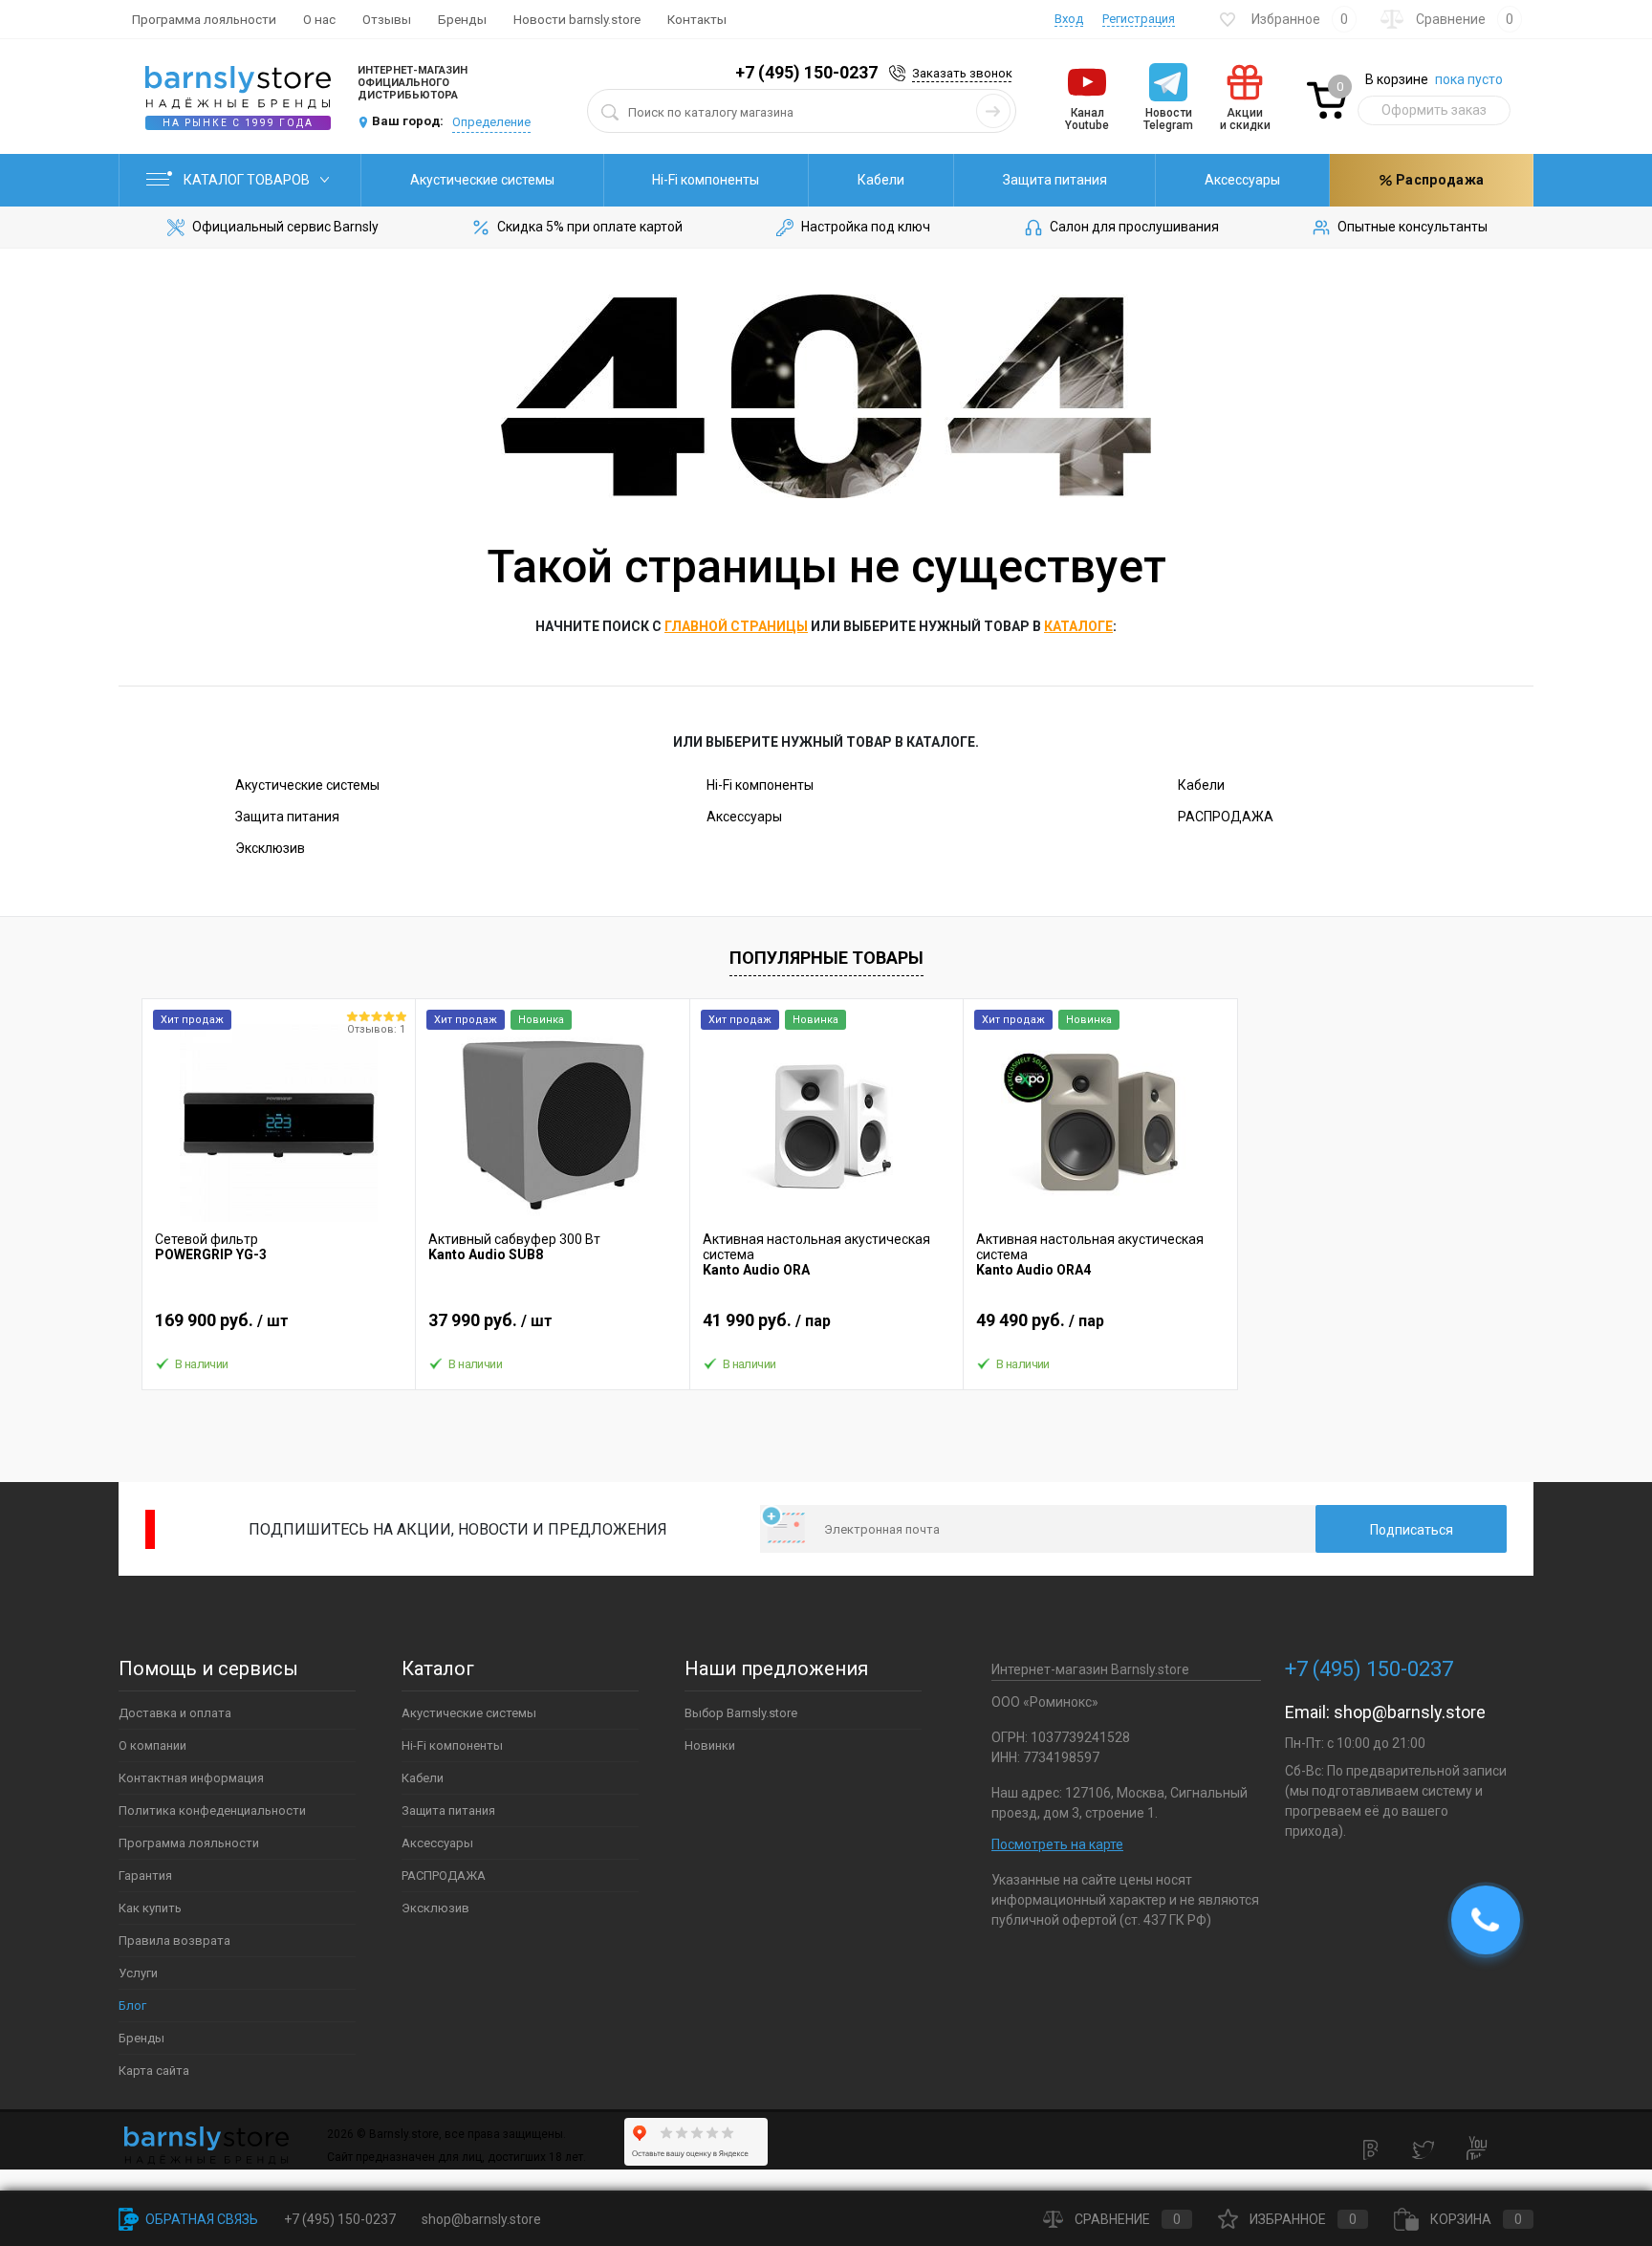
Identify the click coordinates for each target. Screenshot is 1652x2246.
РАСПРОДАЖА (1226, 817)
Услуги (138, 1973)
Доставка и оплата (175, 1713)
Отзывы (387, 19)
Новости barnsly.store (577, 19)
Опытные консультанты (1413, 227)
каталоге (1078, 626)
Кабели (881, 180)
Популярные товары (826, 958)
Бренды (462, 19)
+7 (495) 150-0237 (806, 72)
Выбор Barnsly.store (741, 1713)
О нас (319, 19)
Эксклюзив (270, 848)
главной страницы (736, 626)
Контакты (697, 19)
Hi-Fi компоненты (706, 180)
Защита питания (1055, 180)
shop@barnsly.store (1410, 1712)
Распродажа (1438, 180)
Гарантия (145, 1875)
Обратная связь (200, 2219)
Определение (491, 122)
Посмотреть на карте (1057, 1844)
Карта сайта (154, 2071)
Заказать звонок (962, 73)
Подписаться (1412, 1530)
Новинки (710, 1745)
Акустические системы (482, 180)
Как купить (150, 1908)
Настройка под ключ (866, 227)
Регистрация (1139, 19)
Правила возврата (174, 1941)
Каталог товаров (248, 180)
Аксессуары (1242, 180)
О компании (152, 1745)
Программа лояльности (204, 19)
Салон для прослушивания (1134, 227)
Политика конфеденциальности (212, 1810)
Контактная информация (191, 1778)
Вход (1069, 19)
